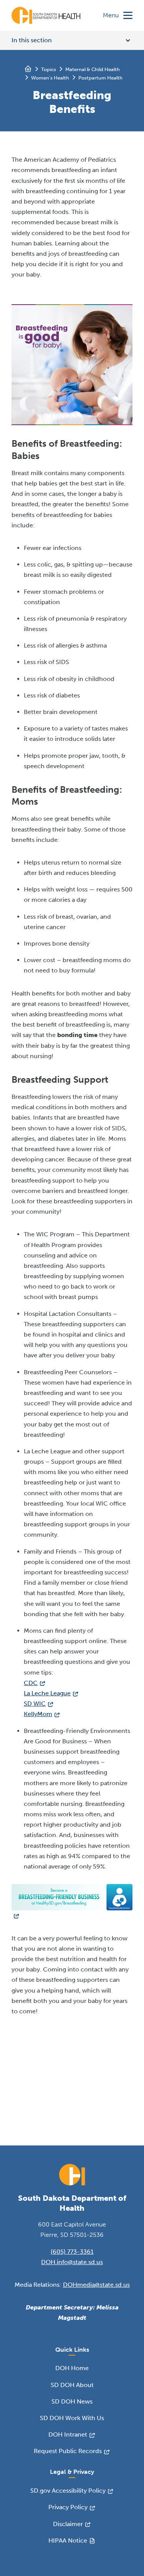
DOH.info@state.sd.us (72, 2262)
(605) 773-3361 (72, 2252)
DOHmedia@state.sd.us (96, 2285)
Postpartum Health (100, 78)
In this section (32, 40)
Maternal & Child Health (93, 69)
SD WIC (35, 1704)
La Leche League (47, 1693)
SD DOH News (72, 2401)
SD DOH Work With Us (72, 2418)
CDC (31, 1683)
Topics (49, 69)
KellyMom (38, 1714)
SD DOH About (72, 2385)
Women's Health (50, 78)
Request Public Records (68, 2451)
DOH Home (72, 2368)
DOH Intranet (68, 2434)
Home (28, 69)
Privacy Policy (68, 2507)
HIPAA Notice (68, 2540)
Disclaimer (68, 2524)
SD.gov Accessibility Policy (68, 2491)
